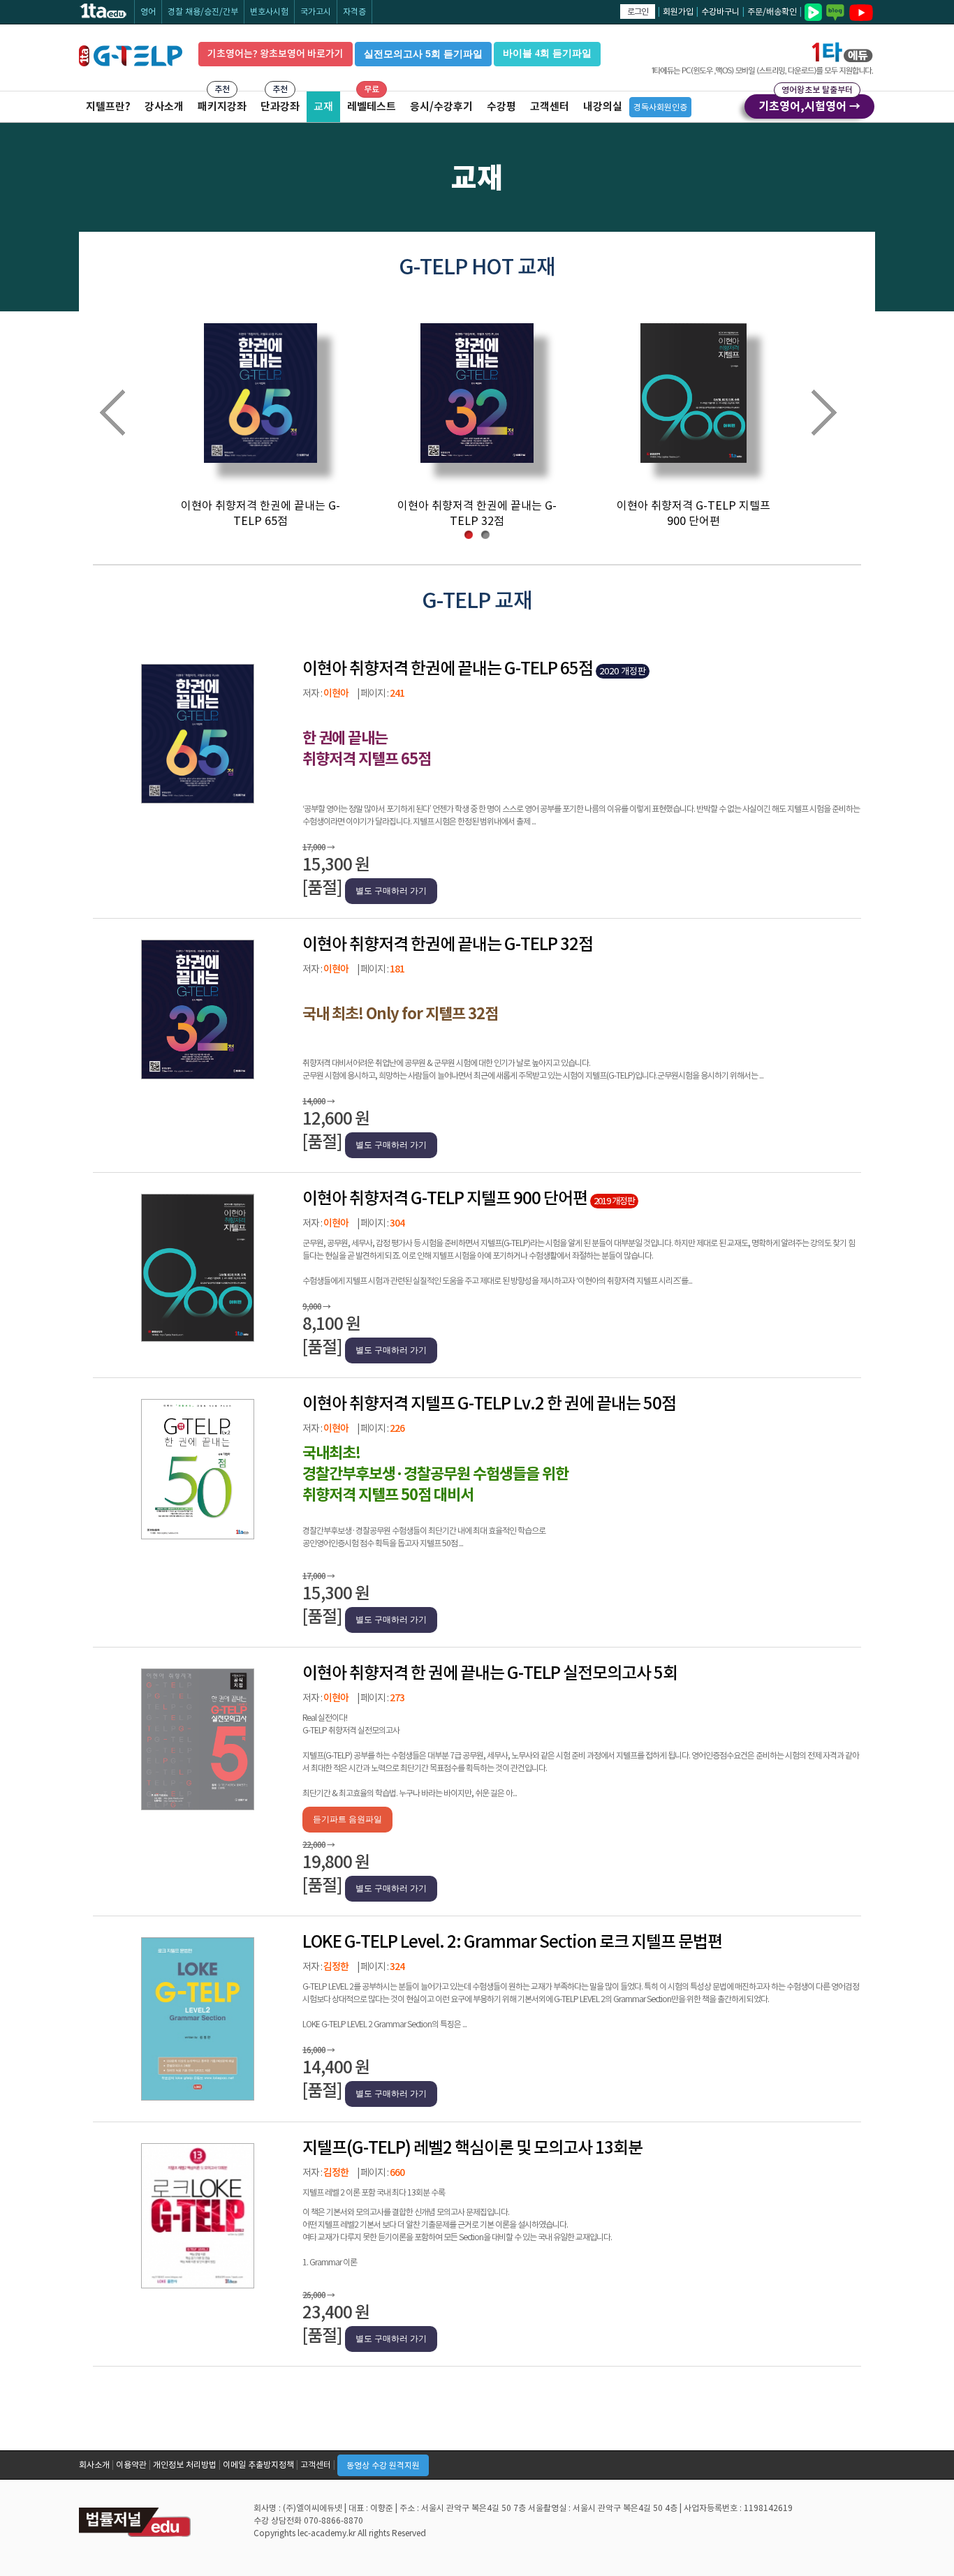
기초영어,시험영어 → (809, 104)
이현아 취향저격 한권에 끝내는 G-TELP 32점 (448, 944)
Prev (125, 415)
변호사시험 (269, 12)
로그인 (638, 12)
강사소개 (164, 106)
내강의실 (603, 106)
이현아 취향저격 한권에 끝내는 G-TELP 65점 (448, 668)
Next (836, 415)
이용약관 (131, 2465)
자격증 (354, 12)
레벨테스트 (372, 106)
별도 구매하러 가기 (391, 891)
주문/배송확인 (772, 12)
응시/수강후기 (441, 106)
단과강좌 (280, 106)
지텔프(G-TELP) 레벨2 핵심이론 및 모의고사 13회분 (472, 2148)
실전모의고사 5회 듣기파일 (423, 54)
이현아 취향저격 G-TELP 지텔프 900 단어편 (445, 1198)
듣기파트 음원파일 (347, 1819)
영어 (148, 12)
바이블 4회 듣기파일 (547, 53)
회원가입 (678, 12)
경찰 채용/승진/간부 (203, 12)
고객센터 (550, 106)
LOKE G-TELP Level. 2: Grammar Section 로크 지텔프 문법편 (512, 1942)
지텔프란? (108, 106)
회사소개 (94, 2465)
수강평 (501, 106)
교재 (323, 106)
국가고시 (316, 12)
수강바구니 (720, 12)
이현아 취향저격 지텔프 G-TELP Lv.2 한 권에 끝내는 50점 (489, 1404)
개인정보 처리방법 (185, 2465)
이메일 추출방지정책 (258, 2465)
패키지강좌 (222, 106)
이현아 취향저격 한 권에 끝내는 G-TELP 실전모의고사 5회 (490, 1673)
